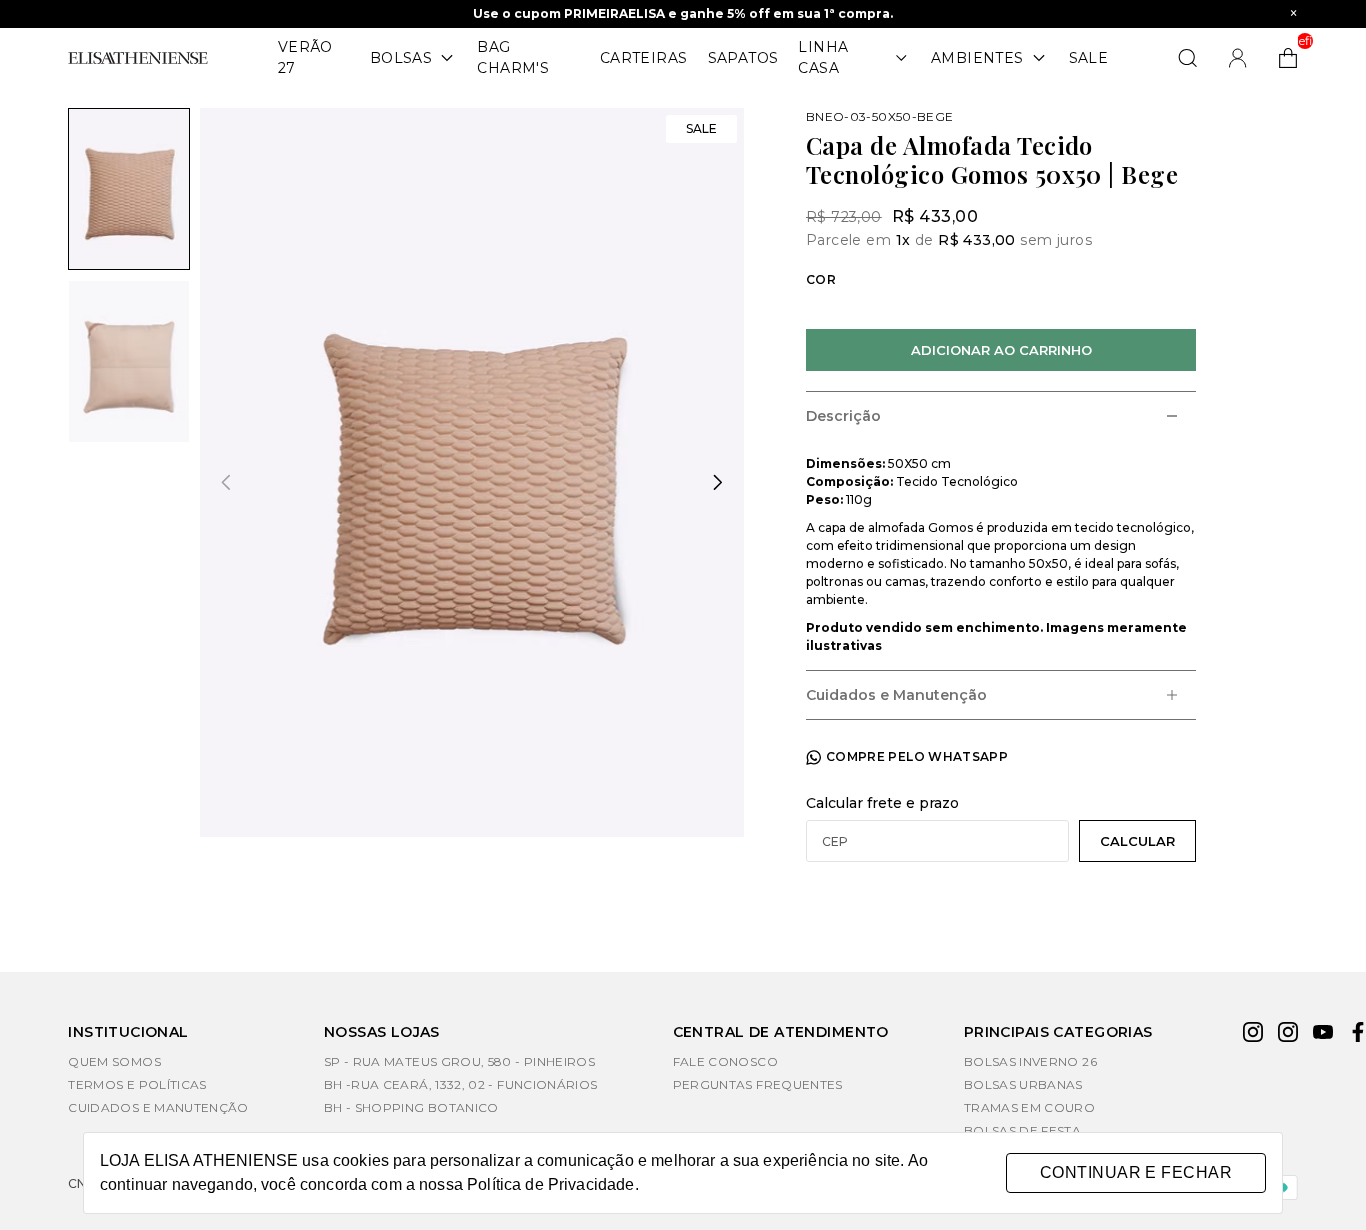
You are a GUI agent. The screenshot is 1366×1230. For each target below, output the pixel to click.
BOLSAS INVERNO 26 (1030, 1061)
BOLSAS (401, 58)
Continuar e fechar (1136, 1172)
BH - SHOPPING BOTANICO (411, 1107)
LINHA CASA (823, 57)
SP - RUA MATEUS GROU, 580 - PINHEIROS (459, 1061)
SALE (1089, 58)
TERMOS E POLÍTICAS (137, 1084)
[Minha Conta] (1238, 58)
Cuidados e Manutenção (896, 695)
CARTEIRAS (644, 58)
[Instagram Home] (1288, 1035)
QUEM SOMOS (114, 1061)
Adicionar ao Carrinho (1001, 350)
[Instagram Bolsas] (1253, 1035)
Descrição (843, 416)
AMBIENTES (977, 58)
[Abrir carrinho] (1288, 58)
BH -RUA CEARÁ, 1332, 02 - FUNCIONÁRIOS (461, 1084)
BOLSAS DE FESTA (1022, 1130)
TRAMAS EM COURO (1029, 1107)
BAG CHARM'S (513, 57)
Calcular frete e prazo (882, 803)
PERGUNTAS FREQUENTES (758, 1084)
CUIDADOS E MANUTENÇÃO (158, 1107)
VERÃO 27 (305, 57)
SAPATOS (743, 58)
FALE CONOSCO (725, 1061)
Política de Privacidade (550, 1184)
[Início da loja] (138, 58)
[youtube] (1323, 1035)
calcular (1137, 841)
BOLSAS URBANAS (1023, 1084)
